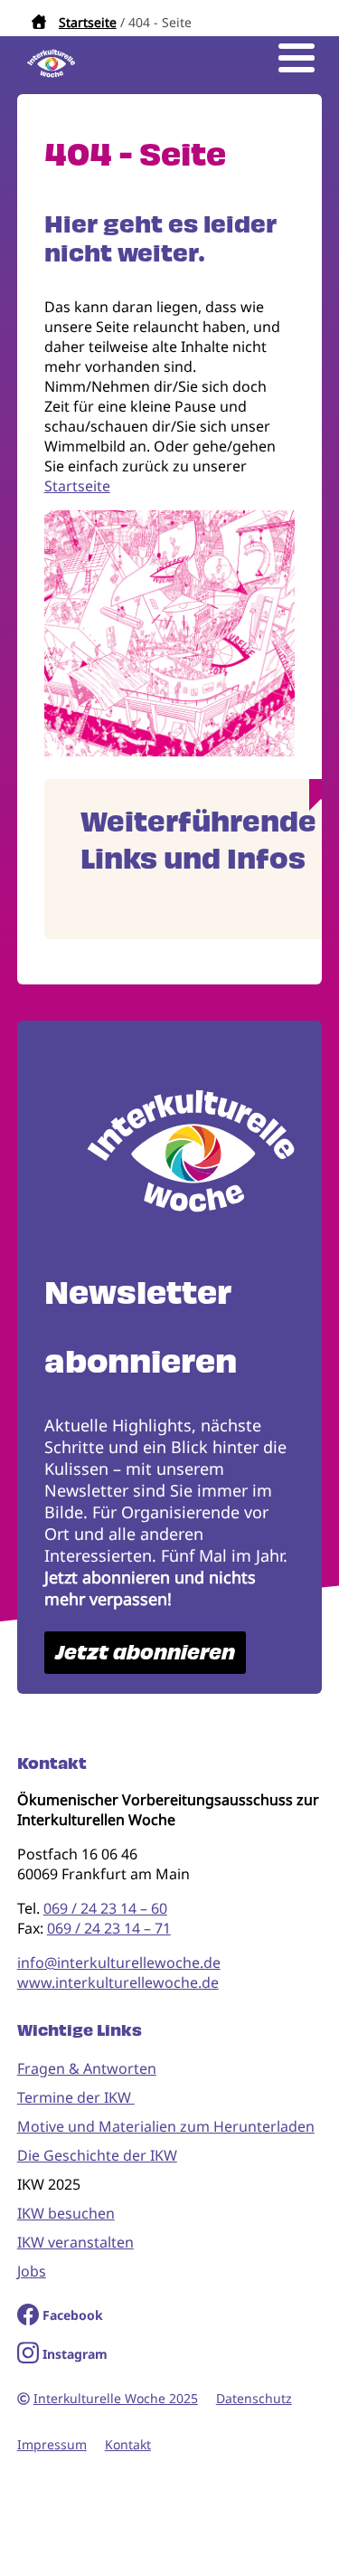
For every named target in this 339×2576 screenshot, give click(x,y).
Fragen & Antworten (87, 2068)
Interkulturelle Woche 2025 (116, 2398)
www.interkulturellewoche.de (118, 1982)
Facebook (73, 2315)
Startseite (88, 22)
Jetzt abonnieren (145, 1653)
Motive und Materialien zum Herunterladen (166, 2126)
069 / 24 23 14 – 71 (109, 1928)
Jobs (32, 2271)
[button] (170, 751)
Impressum (52, 2444)
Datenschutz (254, 2398)
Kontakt (128, 2444)
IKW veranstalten (75, 2242)
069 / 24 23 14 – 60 (105, 1908)
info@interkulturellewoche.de (119, 1963)
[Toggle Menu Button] (297, 58)
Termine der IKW (76, 2097)
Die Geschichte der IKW (97, 2155)
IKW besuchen (66, 2213)
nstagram (77, 2354)
